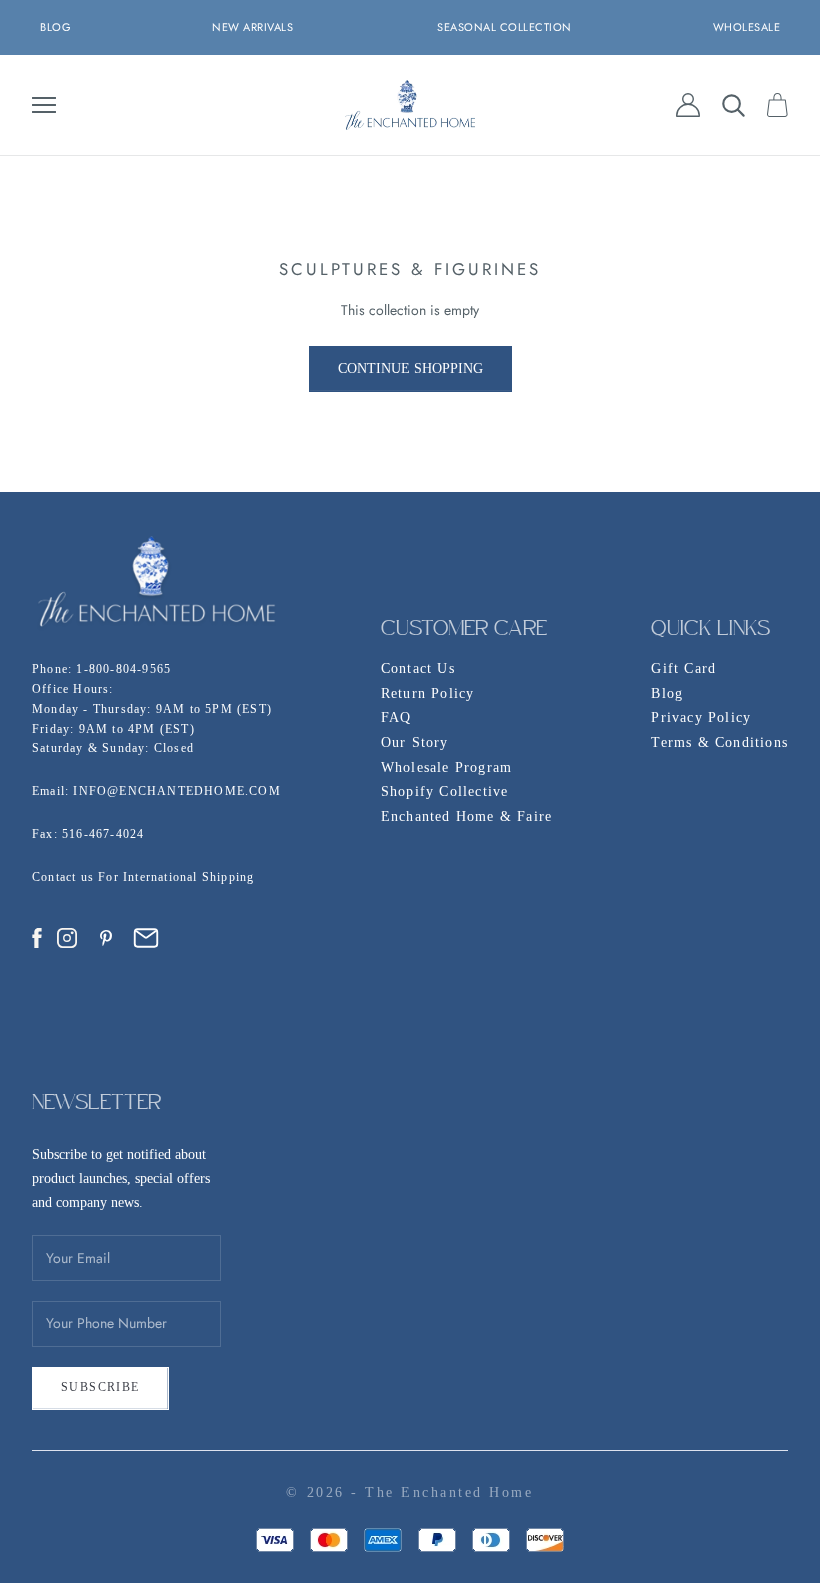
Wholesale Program (446, 767)
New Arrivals (252, 27)
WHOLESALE (747, 27)
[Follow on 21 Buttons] (146, 938)
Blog (667, 693)
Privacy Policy (701, 717)
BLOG (55, 27)
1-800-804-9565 (123, 669)
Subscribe (100, 1387)
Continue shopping (410, 368)
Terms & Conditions (719, 742)
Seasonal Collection (504, 27)
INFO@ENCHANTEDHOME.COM (176, 791)
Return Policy (428, 693)
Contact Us (418, 668)
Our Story (415, 742)
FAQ (396, 717)
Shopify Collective (445, 791)
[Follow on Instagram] (67, 938)
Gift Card (683, 668)
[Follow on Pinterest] (106, 938)
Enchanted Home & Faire (466, 816)
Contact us (65, 877)
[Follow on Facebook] (37, 938)
